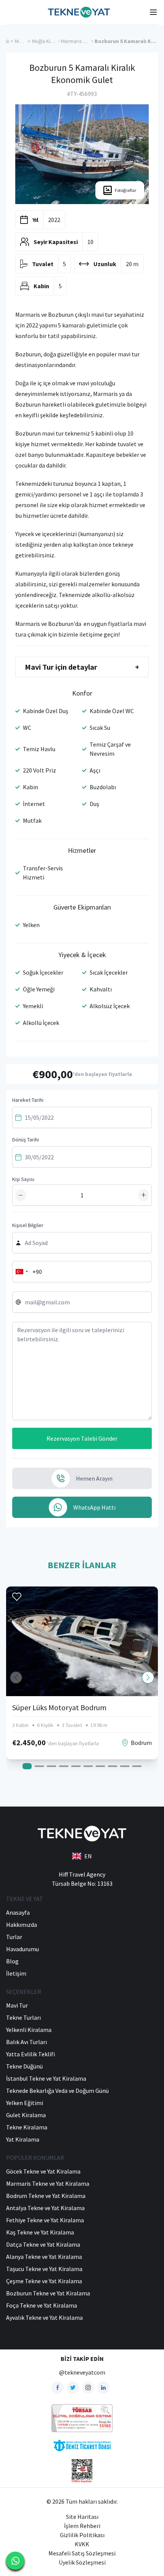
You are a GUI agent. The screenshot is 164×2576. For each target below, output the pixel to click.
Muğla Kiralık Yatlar (53, 41)
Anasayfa (18, 1912)
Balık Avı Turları (27, 2042)
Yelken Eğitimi (25, 2103)
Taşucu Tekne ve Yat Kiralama (44, 2269)
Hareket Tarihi (28, 1100)
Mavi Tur (24, 41)
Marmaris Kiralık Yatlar (86, 41)
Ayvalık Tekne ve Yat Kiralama (44, 2317)
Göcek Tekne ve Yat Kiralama (43, 2171)
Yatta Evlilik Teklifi (31, 2054)
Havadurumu (23, 1949)
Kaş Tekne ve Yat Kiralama (40, 2232)
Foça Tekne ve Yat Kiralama (42, 2305)
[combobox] (21, 1272)
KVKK (82, 2544)
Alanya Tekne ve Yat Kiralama (44, 2257)
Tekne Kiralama (27, 2127)
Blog (12, 1961)
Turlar (14, 1937)
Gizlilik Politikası (82, 2535)
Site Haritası (82, 2517)
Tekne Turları (23, 2017)
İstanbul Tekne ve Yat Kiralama (46, 2078)
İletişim (16, 1973)
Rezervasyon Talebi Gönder (82, 1438)
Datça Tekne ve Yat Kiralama (43, 2244)
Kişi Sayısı (23, 1179)
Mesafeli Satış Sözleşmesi (82, 2553)
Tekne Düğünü (24, 2066)
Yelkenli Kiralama (29, 2030)
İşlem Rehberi (82, 2526)
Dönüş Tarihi (26, 1140)
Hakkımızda (22, 1925)
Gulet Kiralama (26, 2115)
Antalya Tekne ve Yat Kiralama (45, 2208)
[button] (148, 1677)
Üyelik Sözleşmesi (82, 2562)
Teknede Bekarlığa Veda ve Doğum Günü (57, 2091)
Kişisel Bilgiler (28, 1225)
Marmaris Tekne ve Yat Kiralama (48, 2183)
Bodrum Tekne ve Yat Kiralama (46, 2196)
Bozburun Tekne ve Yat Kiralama (48, 2293)
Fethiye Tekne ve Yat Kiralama (45, 2220)
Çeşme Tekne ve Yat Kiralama (44, 2281)
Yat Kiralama (23, 2139)
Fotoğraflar (125, 190)
